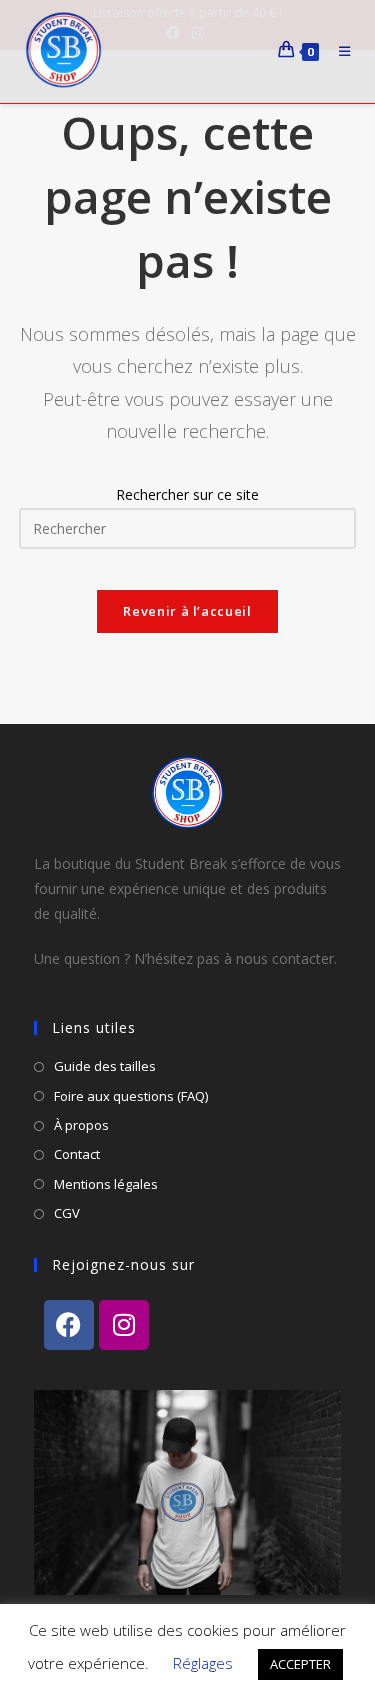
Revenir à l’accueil (187, 611)
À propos (81, 1125)
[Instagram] (124, 1325)
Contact (77, 1154)
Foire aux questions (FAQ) (131, 1096)
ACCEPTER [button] (300, 1664)
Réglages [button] (203, 1663)
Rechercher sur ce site (187, 494)
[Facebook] (69, 1325)
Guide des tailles (105, 1066)
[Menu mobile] (340, 51)
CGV (67, 1213)
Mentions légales (106, 1184)
